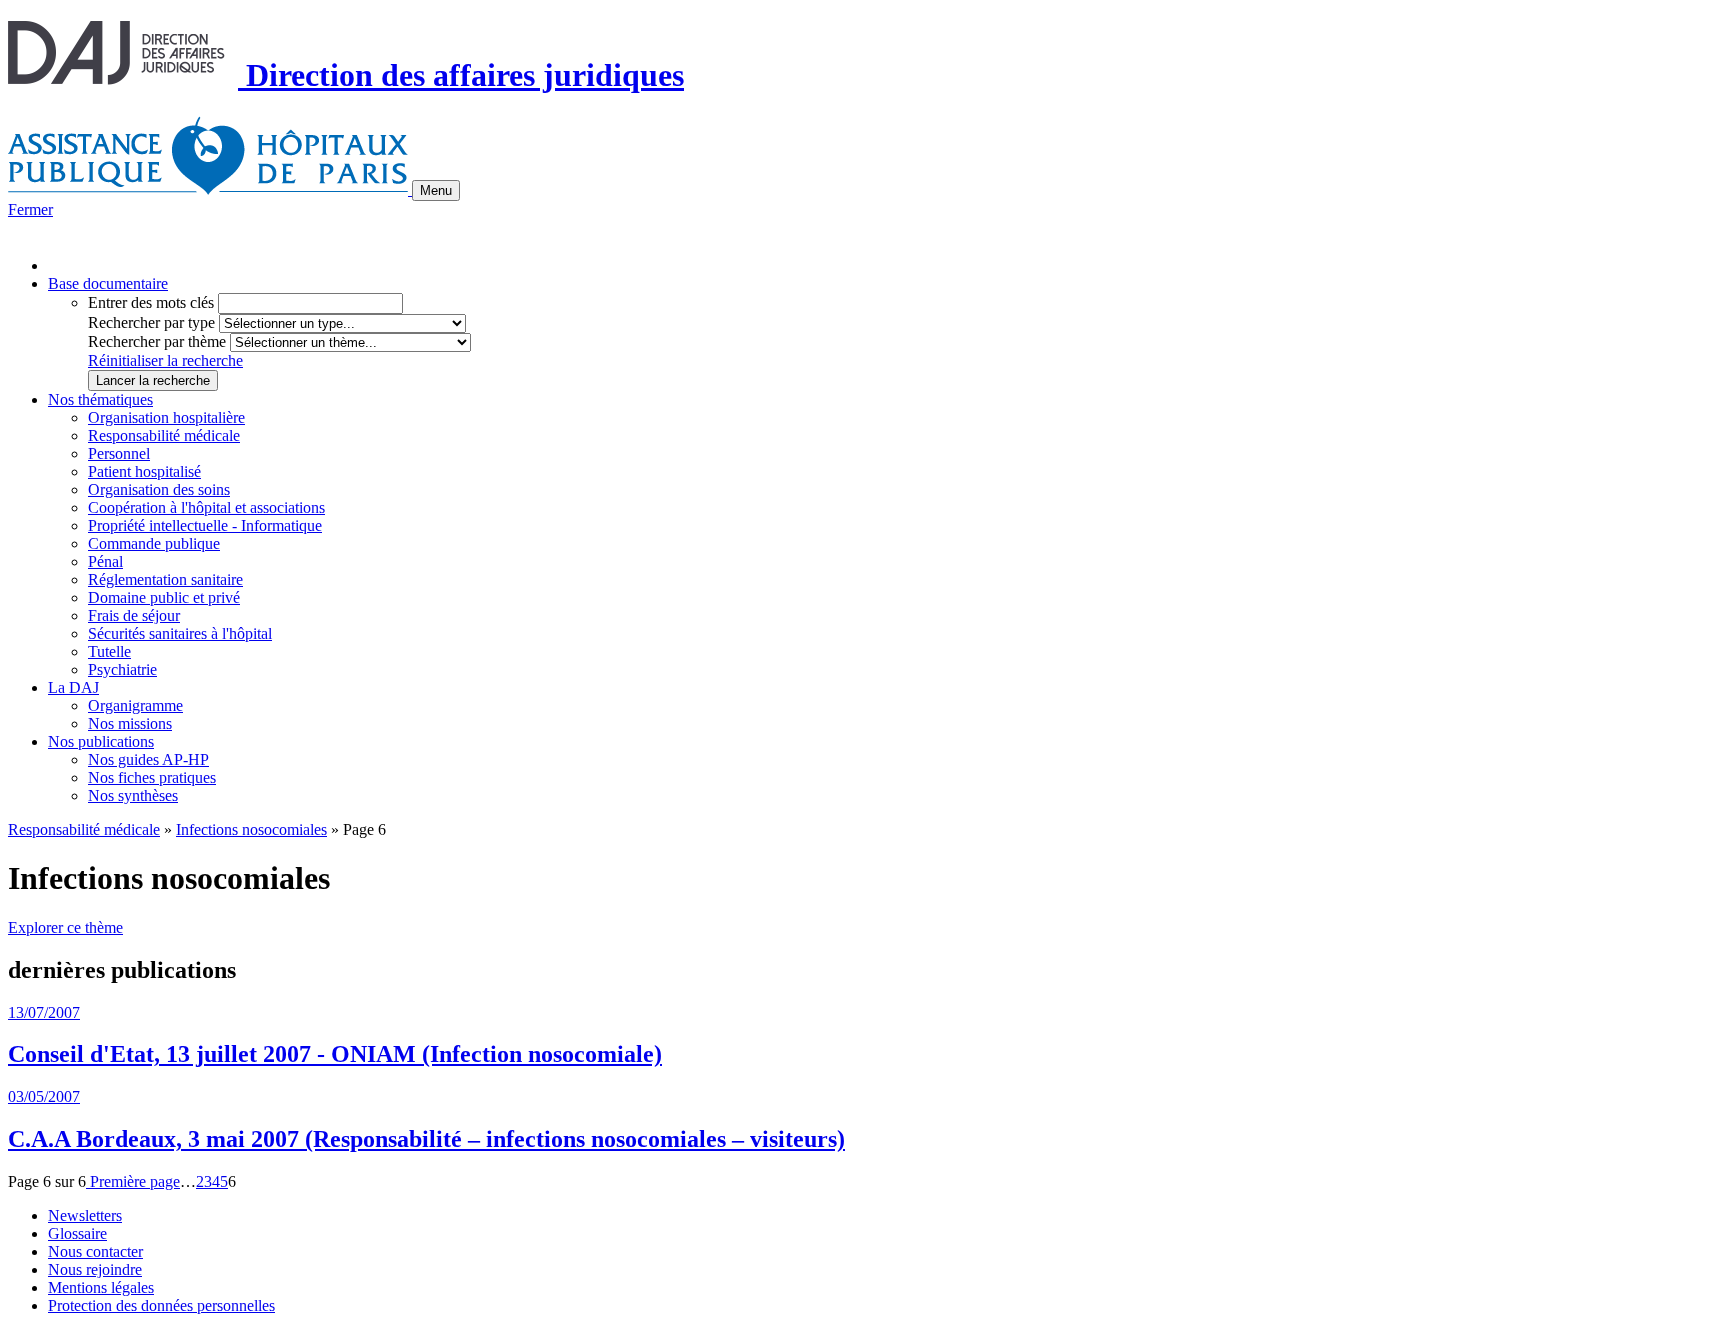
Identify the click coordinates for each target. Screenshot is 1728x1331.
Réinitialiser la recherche (165, 360)
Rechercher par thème (157, 341)
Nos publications (101, 741)
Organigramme (135, 705)
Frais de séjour (134, 615)
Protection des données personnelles (161, 1305)
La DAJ (73, 687)
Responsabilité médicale (164, 435)
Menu (436, 190)
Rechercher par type (151, 322)
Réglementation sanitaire (165, 579)
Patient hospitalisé (144, 471)
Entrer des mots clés (151, 302)
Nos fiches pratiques (152, 777)
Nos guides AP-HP (148, 759)
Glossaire (77, 1233)
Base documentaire (108, 283)
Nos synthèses (133, 795)
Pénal (105, 561)
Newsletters (85, 1215)
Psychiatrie (122, 669)
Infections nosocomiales (251, 829)
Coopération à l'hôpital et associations (206, 507)
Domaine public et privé (164, 597)
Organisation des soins (159, 489)
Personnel (119, 453)
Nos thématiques (100, 399)
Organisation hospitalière (166, 417)
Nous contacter (95, 1251)
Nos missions (130, 723)
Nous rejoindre (95, 1269)
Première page (133, 1181)
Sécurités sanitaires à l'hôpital (180, 633)
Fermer (30, 209)
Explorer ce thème (65, 927)
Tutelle (109, 651)
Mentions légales (101, 1287)
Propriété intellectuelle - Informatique (205, 525)
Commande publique (154, 543)
